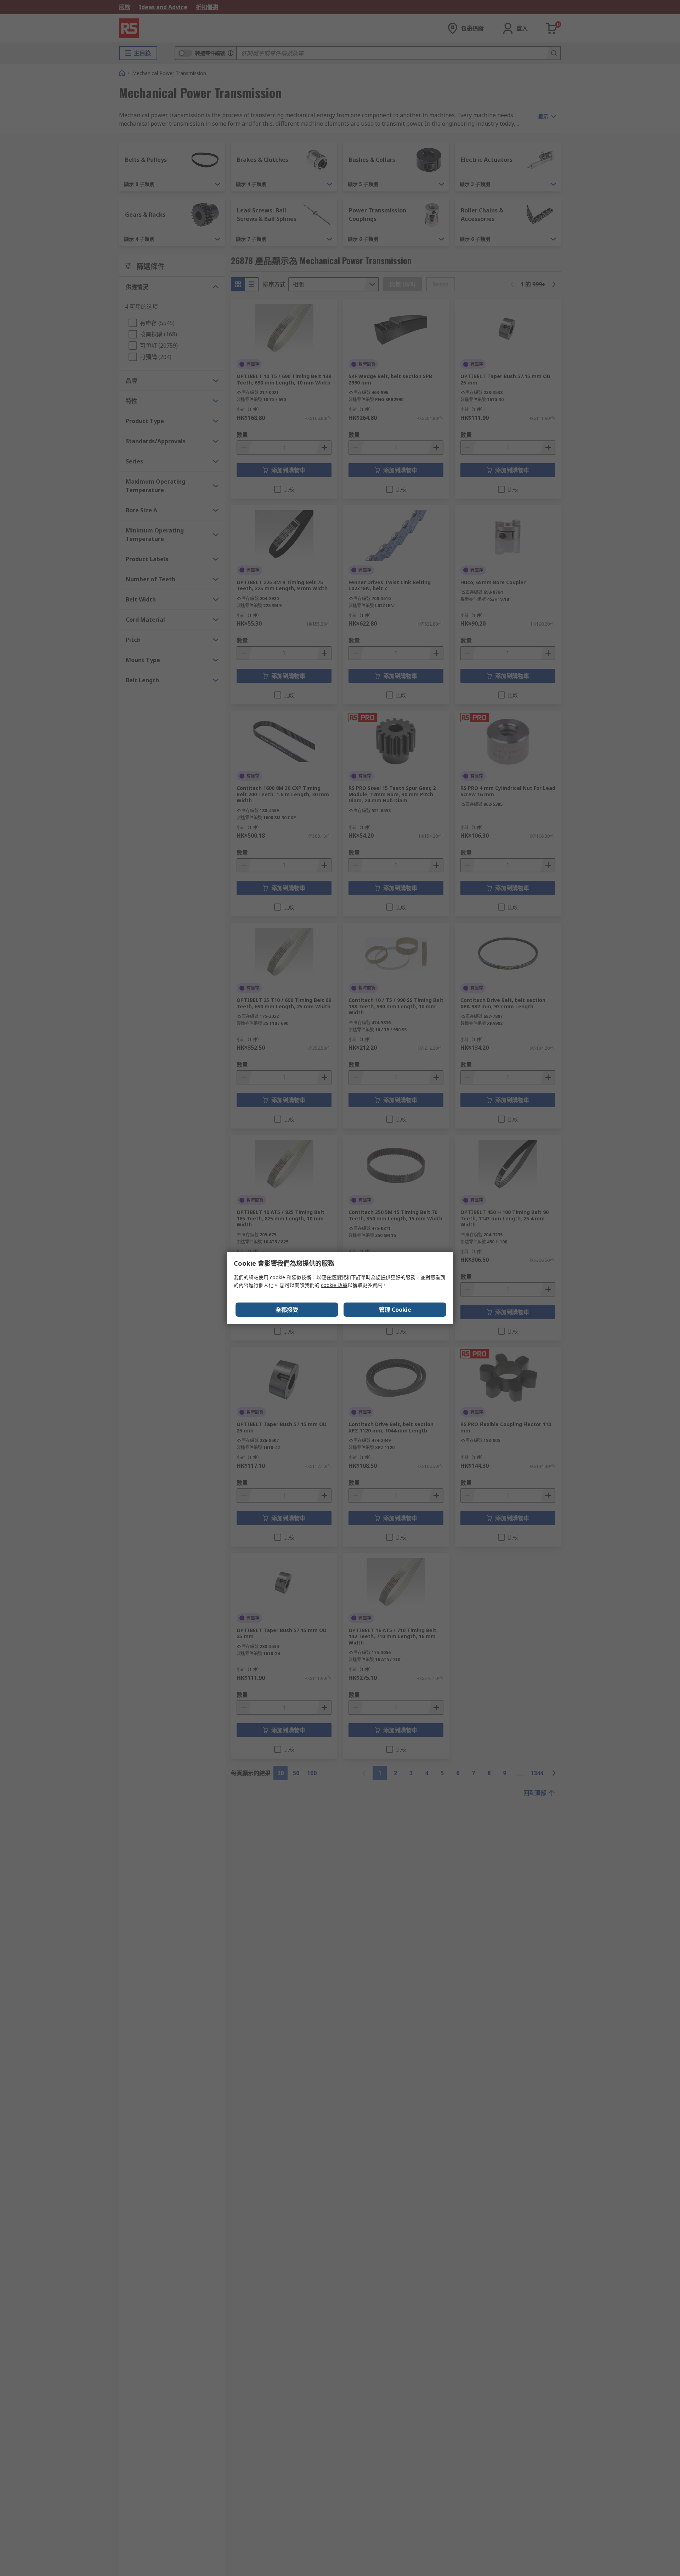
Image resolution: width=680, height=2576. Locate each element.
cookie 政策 (334, 1285)
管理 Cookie (395, 1310)
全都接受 (287, 1310)
